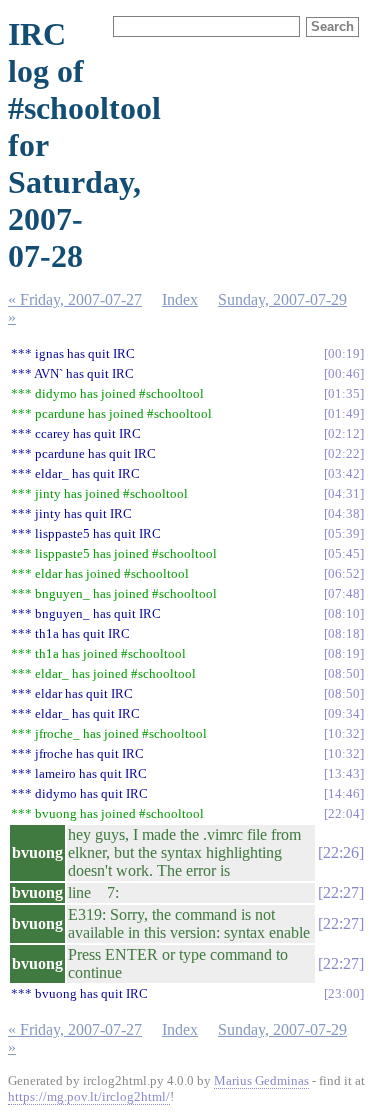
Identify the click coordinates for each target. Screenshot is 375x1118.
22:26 (341, 852)
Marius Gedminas (261, 1080)
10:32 (344, 733)
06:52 (344, 573)
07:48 (344, 593)
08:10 (344, 613)
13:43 (344, 773)
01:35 (344, 393)
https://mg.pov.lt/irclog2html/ (89, 1096)
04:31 (344, 493)
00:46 (344, 373)
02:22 (344, 453)
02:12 (344, 433)
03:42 (344, 473)
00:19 (344, 353)
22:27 (341, 892)
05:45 (344, 553)
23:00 (344, 993)
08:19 (344, 653)
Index (180, 299)
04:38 (344, 513)
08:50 (344, 673)
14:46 (344, 793)
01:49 (344, 413)
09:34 (344, 713)
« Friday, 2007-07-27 (75, 299)
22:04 (344, 813)
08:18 (344, 633)
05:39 (344, 533)
